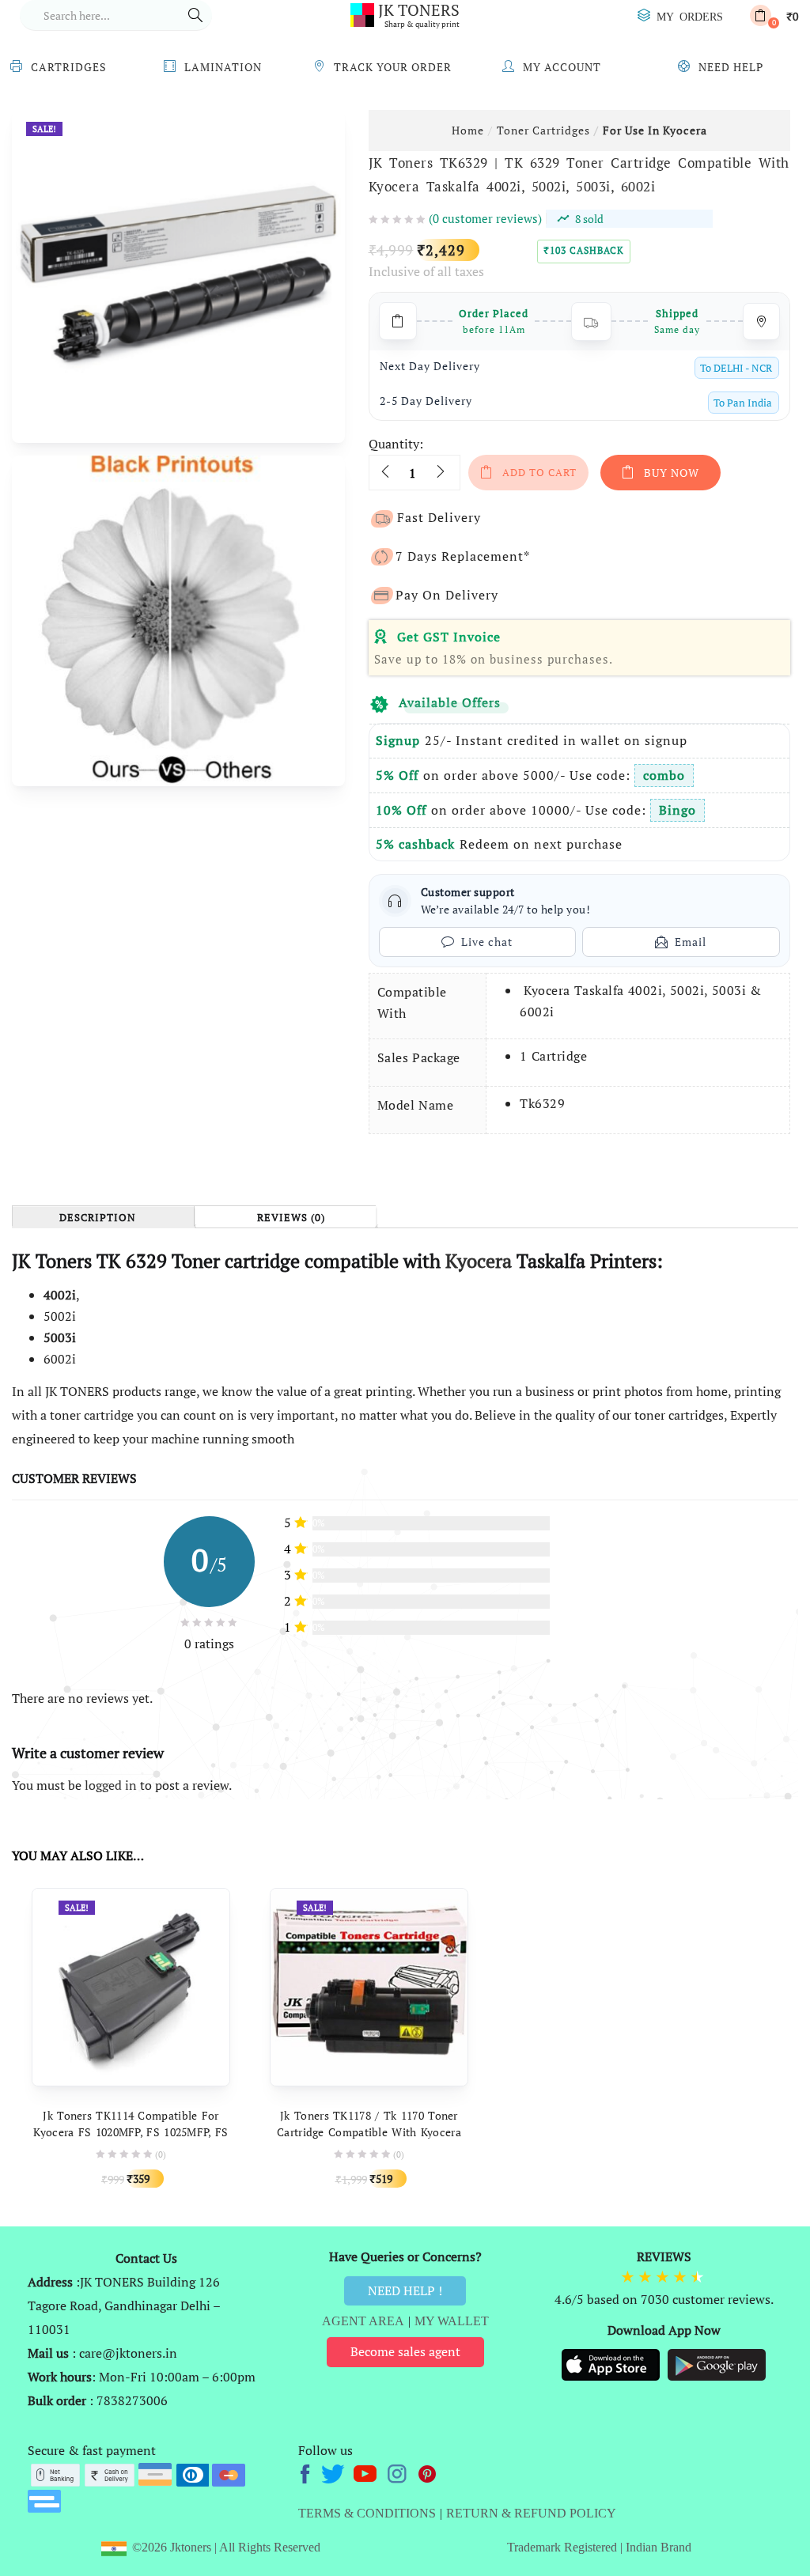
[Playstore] (717, 2363)
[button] (774, 15)
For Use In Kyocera (655, 130)
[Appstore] (612, 2363)
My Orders (690, 16)
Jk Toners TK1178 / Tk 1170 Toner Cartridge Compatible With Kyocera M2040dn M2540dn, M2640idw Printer (369, 2132)
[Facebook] (307, 2472)
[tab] (103, 1217)
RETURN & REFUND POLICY (531, 2513)
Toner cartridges (543, 130)
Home (468, 130)
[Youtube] (367, 2472)
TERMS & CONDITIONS (367, 2513)
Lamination (223, 67)
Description (98, 1218)
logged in (111, 1785)
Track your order (393, 67)
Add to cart (539, 472)
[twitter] (335, 2472)
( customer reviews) (485, 218)
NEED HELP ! (405, 2290)
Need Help (731, 67)
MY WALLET (452, 2321)
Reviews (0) (291, 1218)
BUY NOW (672, 473)
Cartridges (69, 67)
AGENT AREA (363, 2321)
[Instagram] (398, 2472)
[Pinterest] (428, 2472)
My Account (562, 67)
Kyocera (479, 1261)
